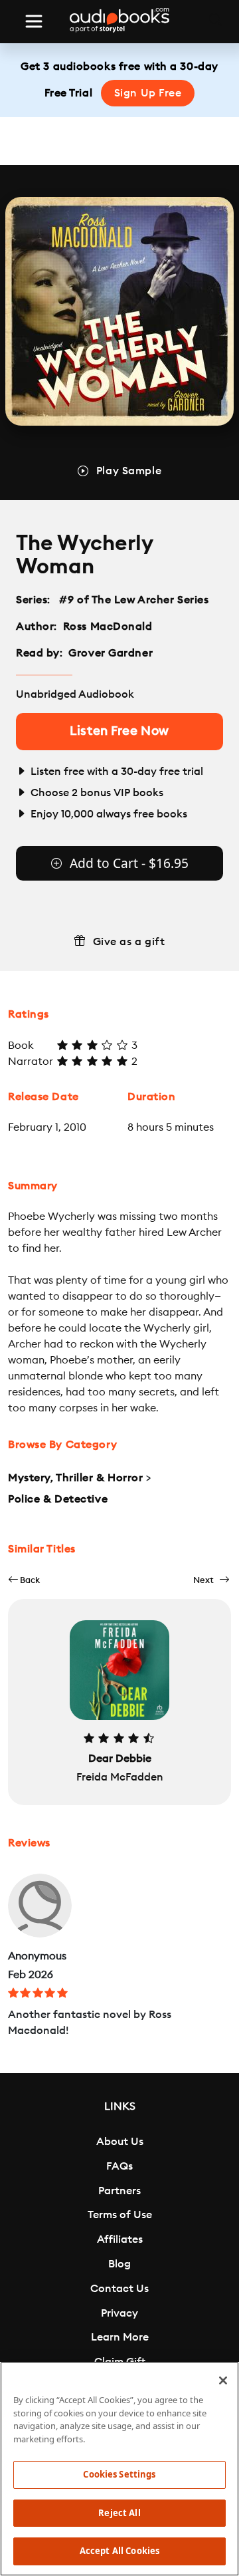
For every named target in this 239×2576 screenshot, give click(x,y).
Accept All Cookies (119, 2551)
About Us (120, 2142)
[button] (24, 1580)
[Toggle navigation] (34, 21)
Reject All (119, 2513)
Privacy (119, 2313)
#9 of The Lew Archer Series (134, 600)
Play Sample (129, 471)
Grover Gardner (111, 653)
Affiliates (120, 2239)
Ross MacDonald (108, 627)
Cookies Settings (119, 2474)
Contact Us (119, 2289)
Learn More (120, 2337)
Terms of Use (120, 2215)
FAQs (119, 2166)
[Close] (223, 2380)
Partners (119, 2191)
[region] (119, 2469)
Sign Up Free (148, 93)
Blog (119, 2264)
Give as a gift (129, 942)
